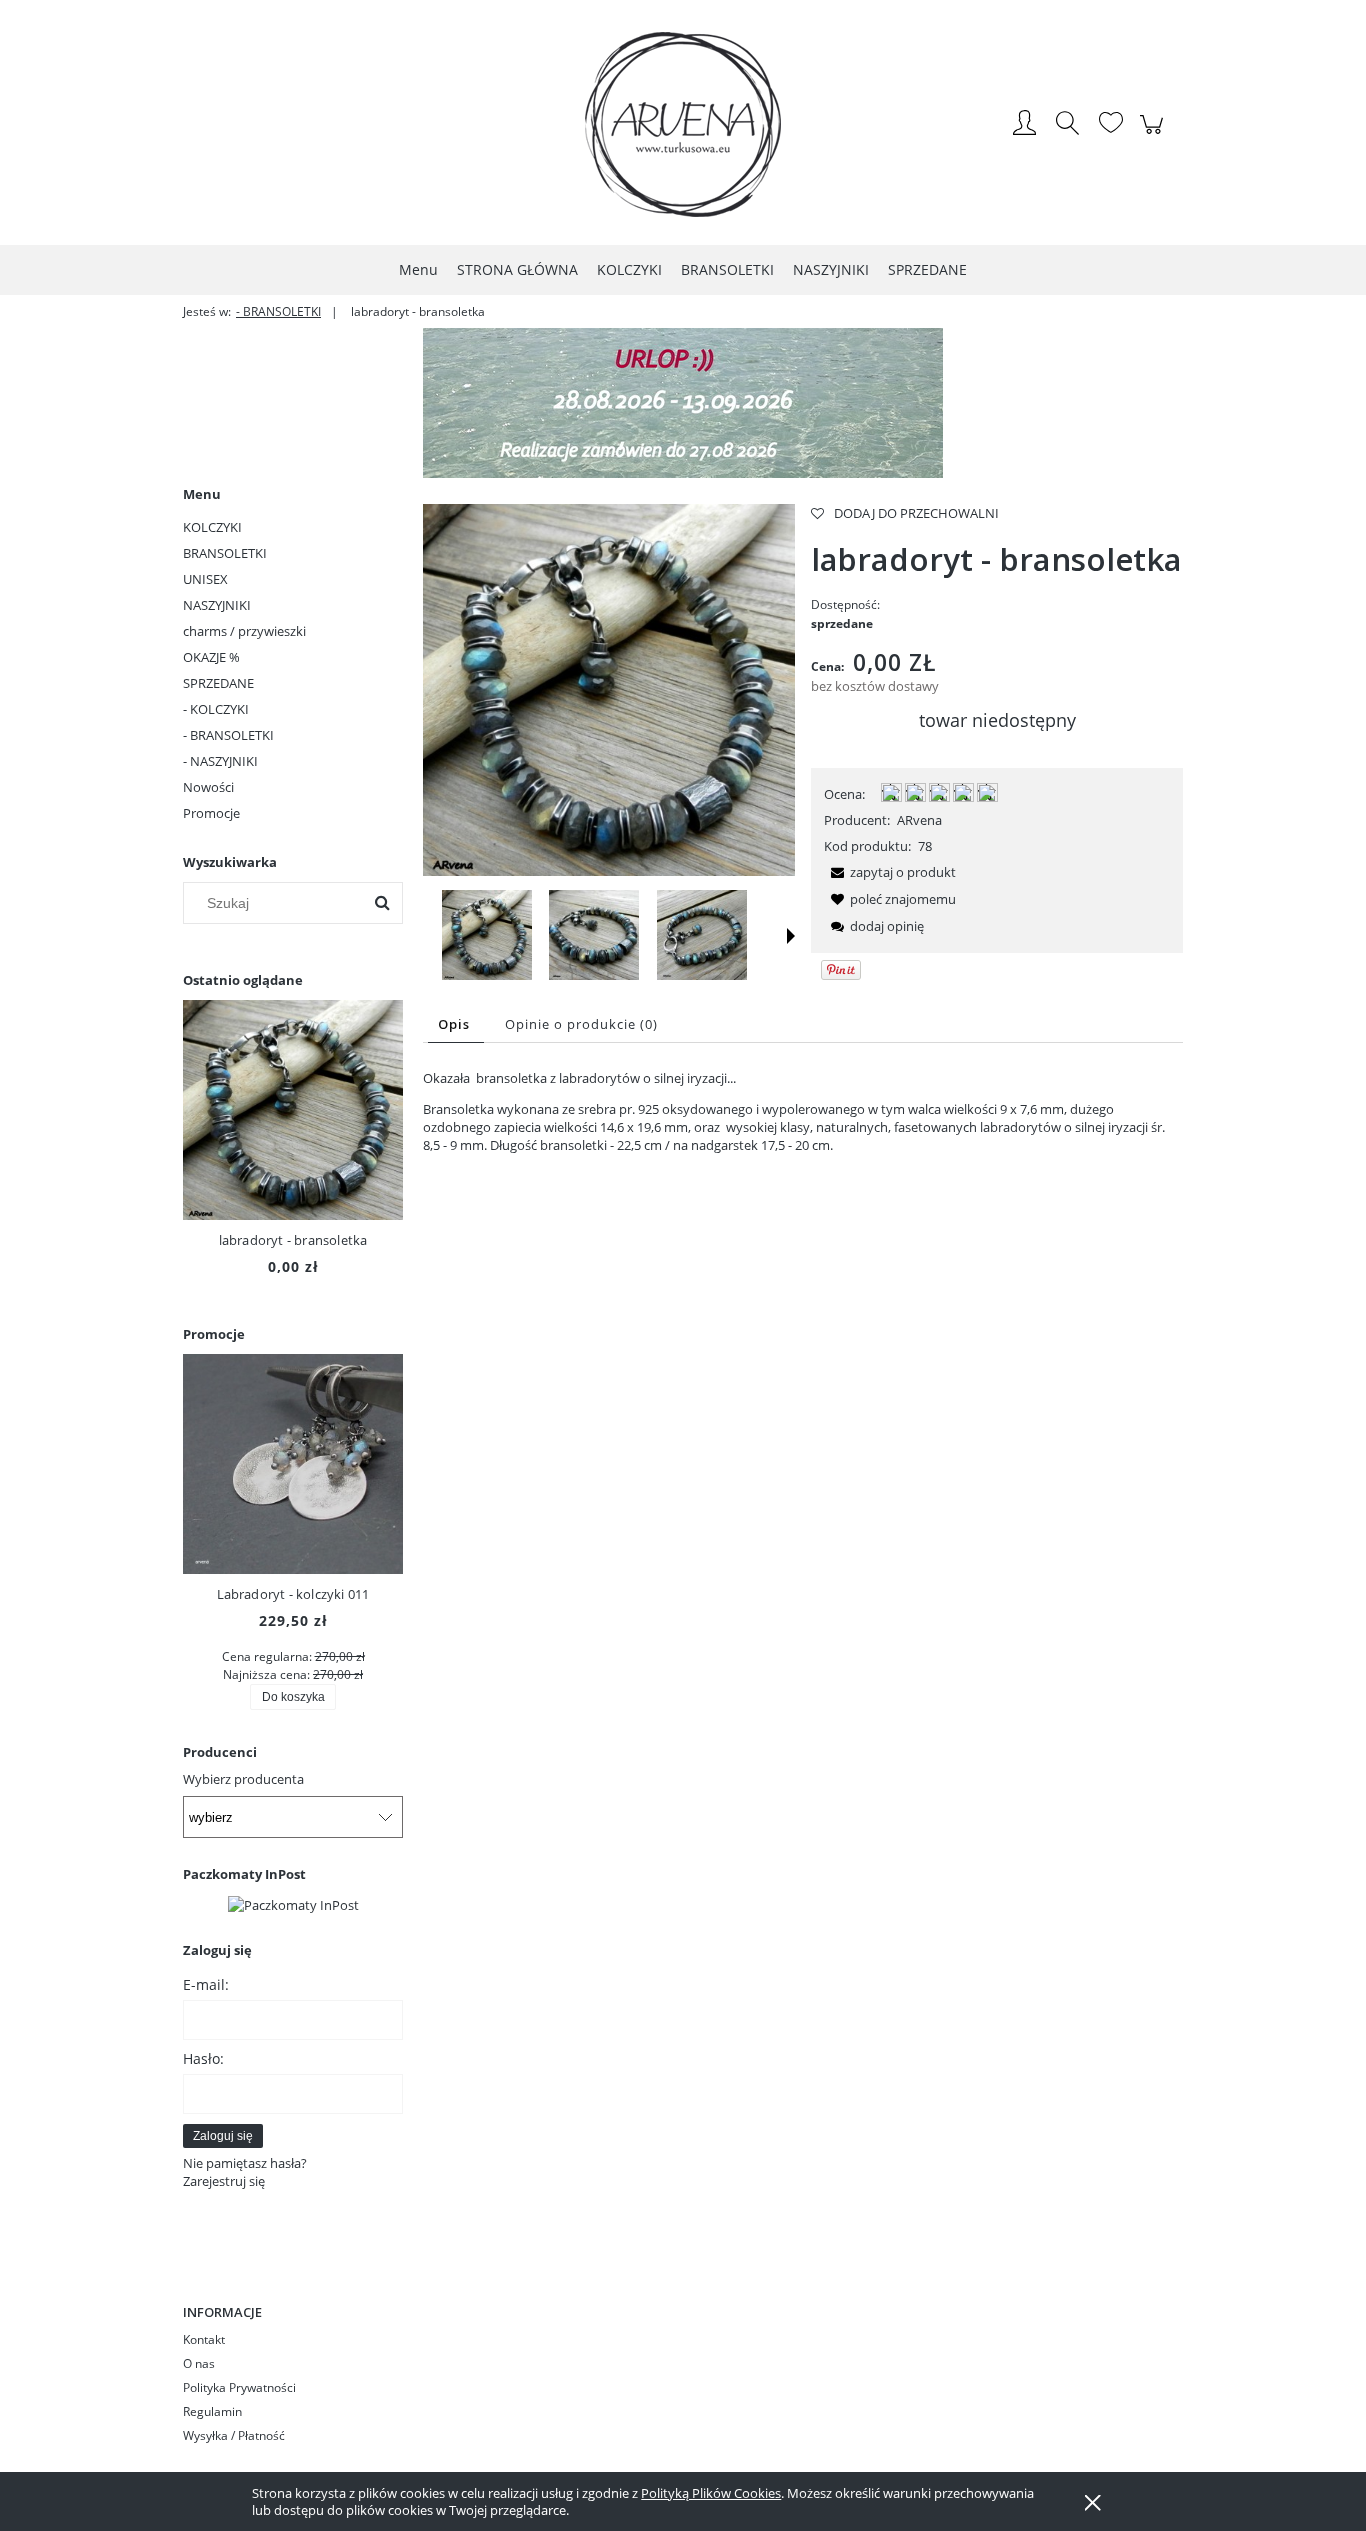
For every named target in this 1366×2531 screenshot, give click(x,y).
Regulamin (212, 2411)
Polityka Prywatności (239, 2387)
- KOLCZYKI (216, 709)
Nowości (208, 787)
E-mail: (206, 1984)
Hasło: (203, 2058)
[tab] (456, 1024)
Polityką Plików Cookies (711, 2493)
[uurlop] (683, 401)
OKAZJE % (211, 657)
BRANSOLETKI (225, 553)
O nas (199, 2363)
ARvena (919, 820)
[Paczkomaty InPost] (293, 1903)
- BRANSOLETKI (228, 735)
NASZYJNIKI (217, 605)
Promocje (211, 813)
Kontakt (204, 2339)
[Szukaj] (382, 903)
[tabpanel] (803, 1111)
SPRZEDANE (218, 683)
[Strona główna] (683, 124)
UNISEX (205, 579)
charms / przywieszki (244, 631)
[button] (791, 936)
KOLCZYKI (212, 527)
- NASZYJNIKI (220, 761)
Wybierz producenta (243, 1779)
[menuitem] (418, 269)
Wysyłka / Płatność (234, 2435)
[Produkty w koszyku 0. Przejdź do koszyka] (1154, 135)
